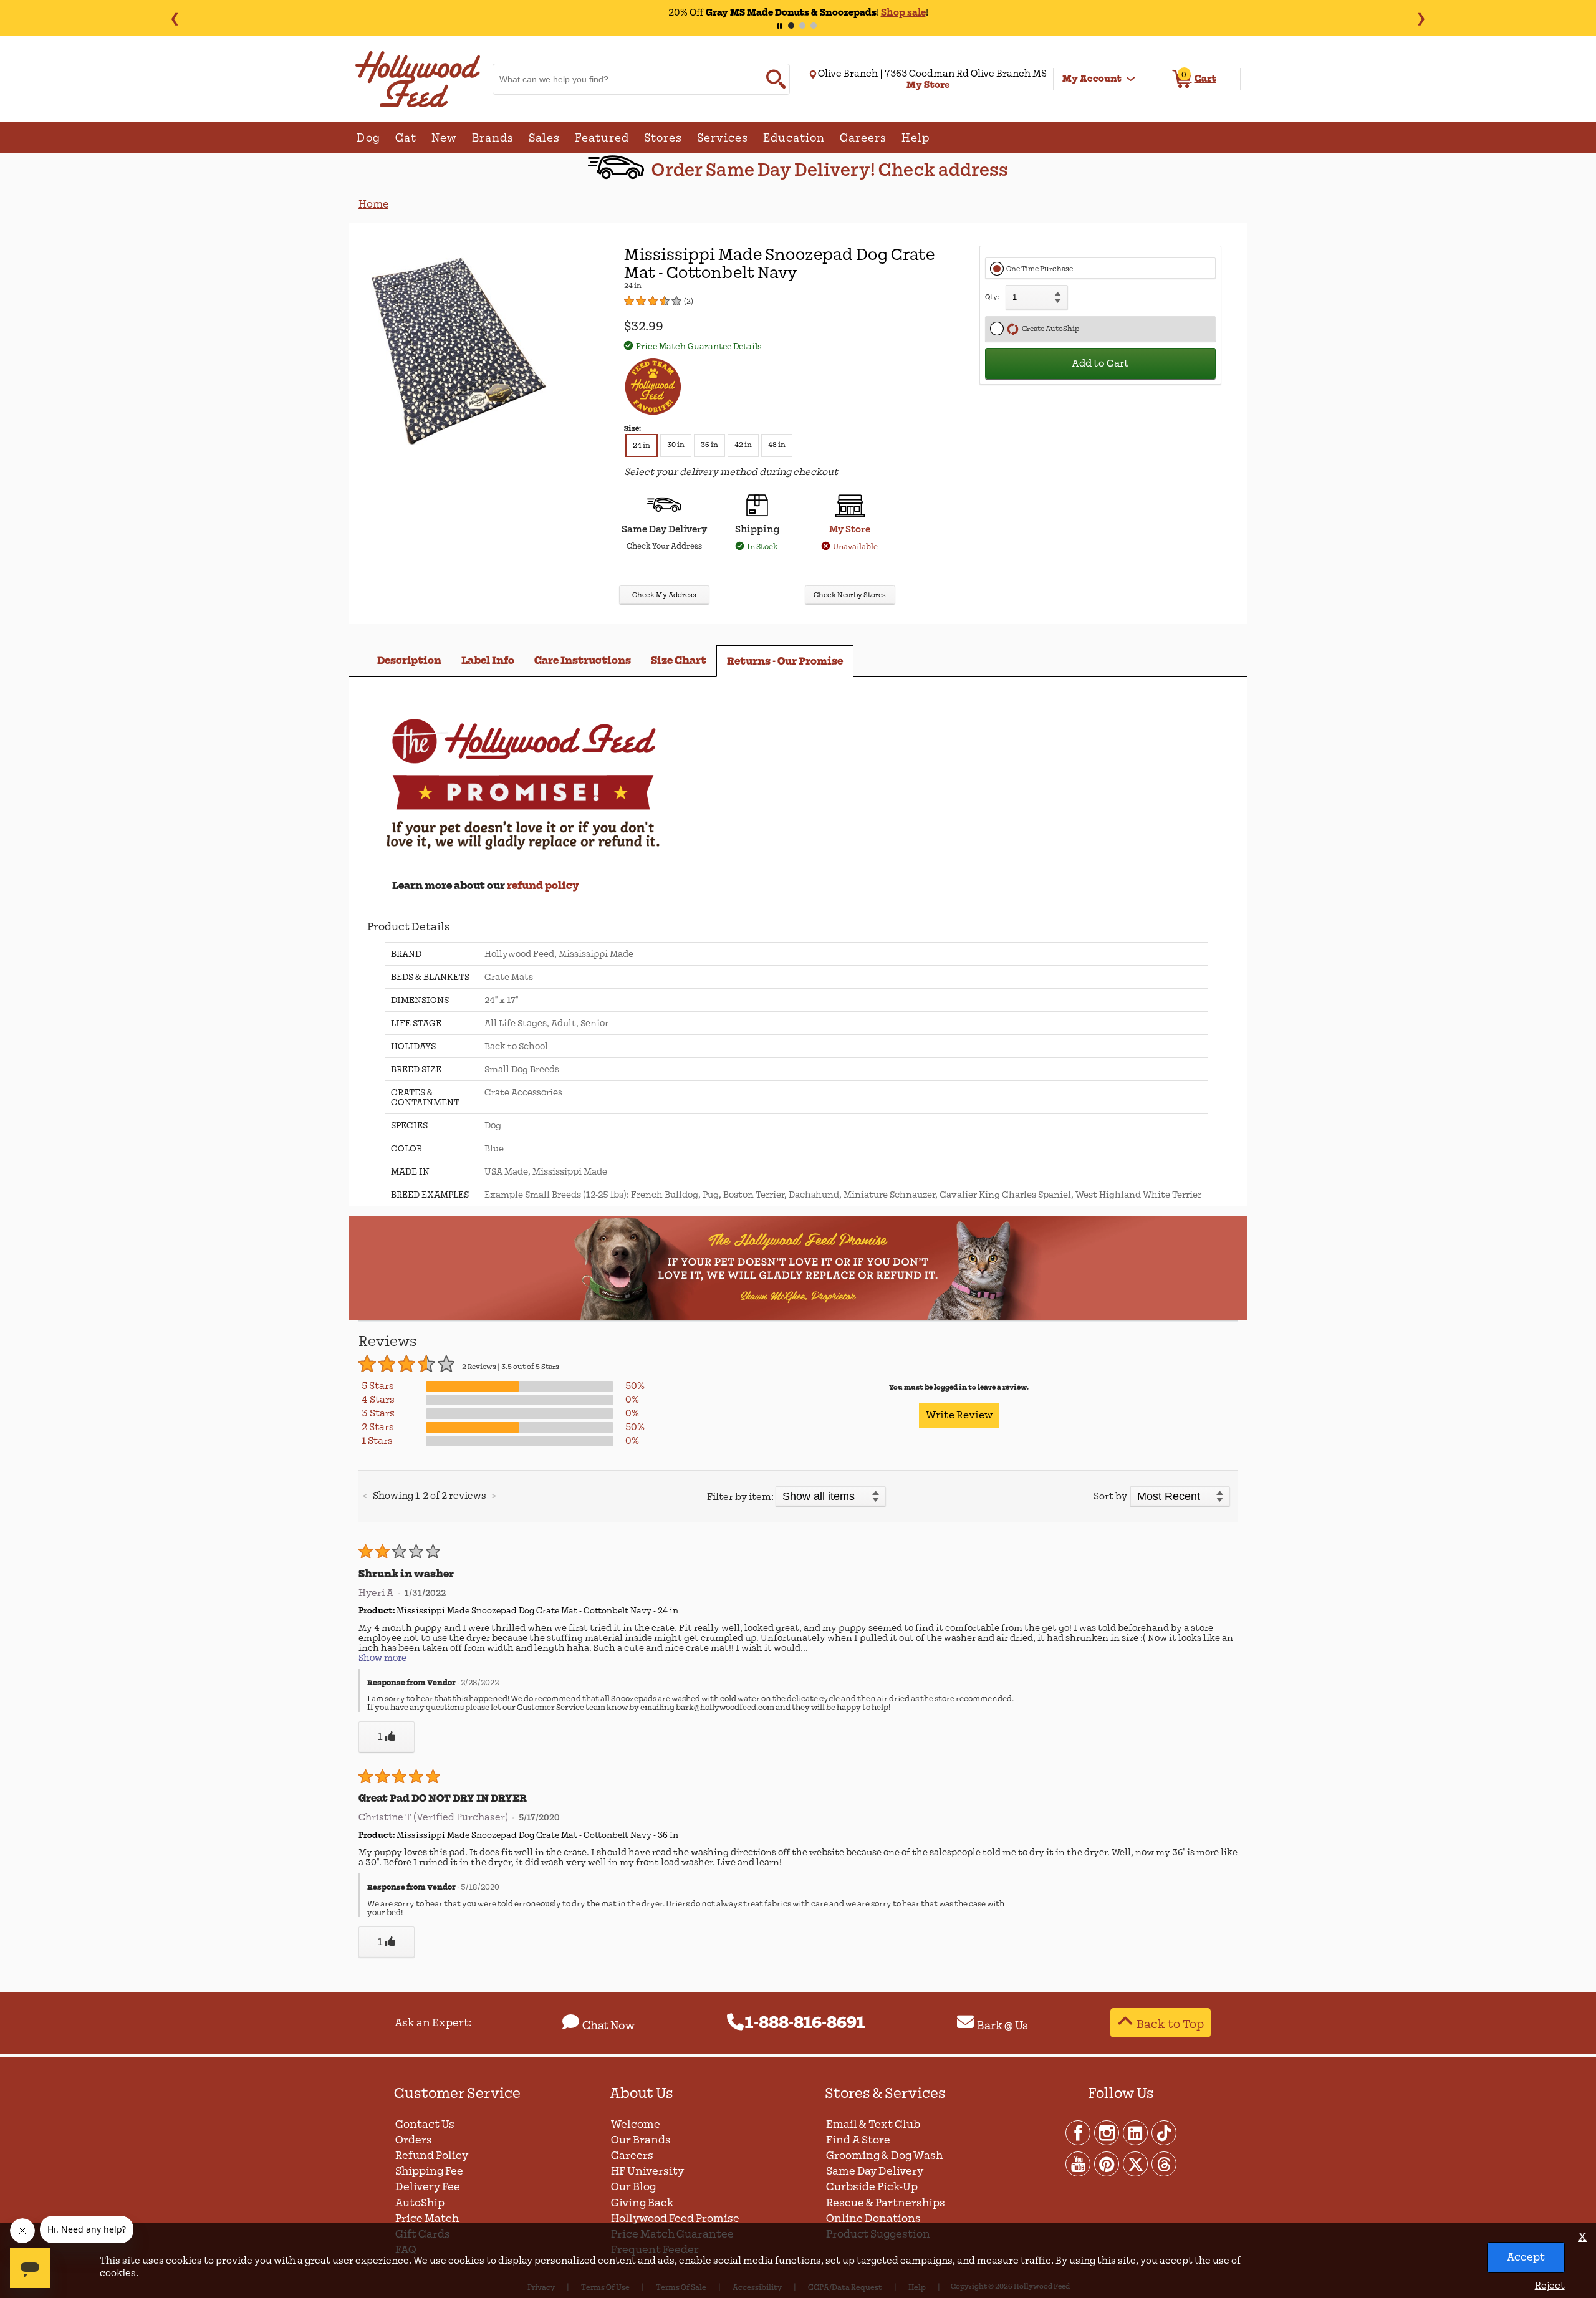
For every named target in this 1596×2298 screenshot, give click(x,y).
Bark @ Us (1002, 2026)
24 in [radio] (642, 445)
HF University (647, 2171)
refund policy (543, 886)
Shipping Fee (429, 2171)
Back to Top (1170, 2024)
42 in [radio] (743, 445)
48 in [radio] (777, 445)
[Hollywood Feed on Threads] (1164, 2163)
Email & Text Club (873, 2124)
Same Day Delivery (875, 2171)
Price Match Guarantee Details (699, 346)
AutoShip (420, 2203)
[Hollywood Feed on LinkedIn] (1136, 2132)
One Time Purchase (1040, 269)
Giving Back (642, 2203)
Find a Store (858, 2140)
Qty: (992, 297)
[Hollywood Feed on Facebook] (1079, 2132)
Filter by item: (740, 1497)
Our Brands (641, 2140)
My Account (1092, 79)
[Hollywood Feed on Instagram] (1107, 2132)
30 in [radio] (676, 445)
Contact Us (425, 2124)
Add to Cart (1100, 363)
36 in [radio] (709, 445)
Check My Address (664, 595)
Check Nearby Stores (850, 595)
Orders (414, 2140)
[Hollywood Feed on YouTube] (1079, 2163)
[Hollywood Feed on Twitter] (1136, 2163)
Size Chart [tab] (679, 661)
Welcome (636, 2124)
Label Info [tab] (488, 661)
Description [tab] (409, 661)
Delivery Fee (428, 2187)
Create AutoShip (1049, 329)
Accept (1526, 2257)
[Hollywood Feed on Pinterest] (1107, 2163)
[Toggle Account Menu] (1131, 79)
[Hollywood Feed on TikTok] (1164, 2132)
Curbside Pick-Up (872, 2187)
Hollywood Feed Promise (675, 2219)
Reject (1550, 2286)
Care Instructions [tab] (583, 661)
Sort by (1110, 1496)
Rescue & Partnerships (886, 2203)
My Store (850, 529)
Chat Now (608, 2026)
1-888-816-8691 (805, 2023)
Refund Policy (432, 2156)
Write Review (959, 1415)
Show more (382, 1658)
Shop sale (903, 12)
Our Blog (633, 2187)
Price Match (427, 2219)
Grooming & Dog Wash (884, 2156)
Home (373, 204)
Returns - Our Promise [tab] (785, 661)
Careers (632, 2156)
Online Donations (873, 2219)
